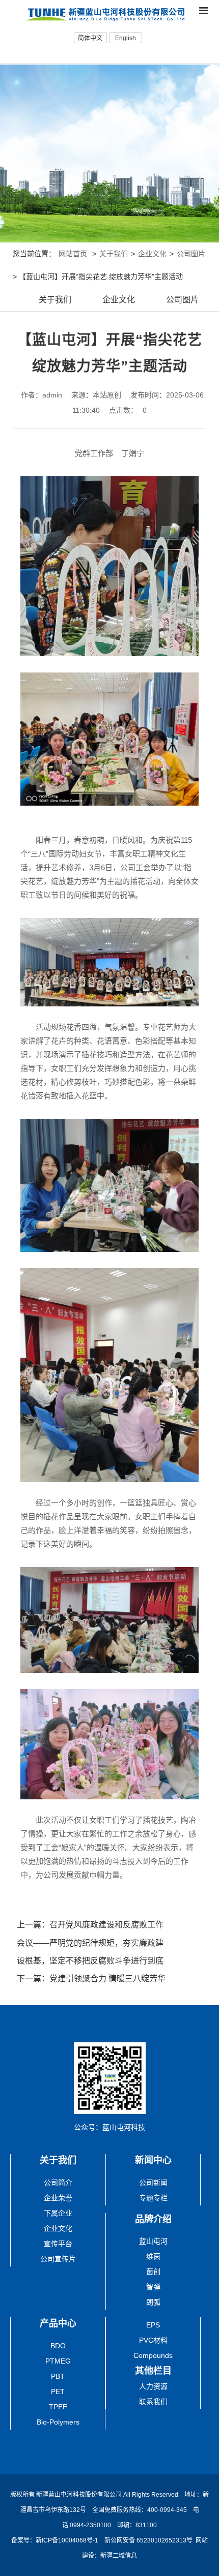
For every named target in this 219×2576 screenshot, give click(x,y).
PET (58, 2391)
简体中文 (90, 38)
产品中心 (58, 2323)
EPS (153, 2325)
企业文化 (152, 254)
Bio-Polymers (58, 2422)
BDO (58, 2346)
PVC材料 (153, 2340)
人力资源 (153, 2386)
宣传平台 (58, 2244)
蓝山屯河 (153, 2241)
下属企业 (58, 2213)
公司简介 (58, 2183)
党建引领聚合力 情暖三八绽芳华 (107, 1979)
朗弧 (153, 2302)
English (126, 38)
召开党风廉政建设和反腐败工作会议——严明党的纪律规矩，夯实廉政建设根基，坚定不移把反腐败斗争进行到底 (90, 1942)
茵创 (153, 2272)
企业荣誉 (58, 2198)
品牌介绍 (153, 2219)
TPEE (58, 2407)
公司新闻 (153, 2183)
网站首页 (73, 254)
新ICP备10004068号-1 (68, 2540)
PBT (58, 2376)
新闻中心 (153, 2160)
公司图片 (191, 254)
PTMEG (58, 2361)
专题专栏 (153, 2198)
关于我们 (114, 254)
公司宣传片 (58, 2259)
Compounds (153, 2355)
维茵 (153, 2256)
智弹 (153, 2287)
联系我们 (153, 2402)
